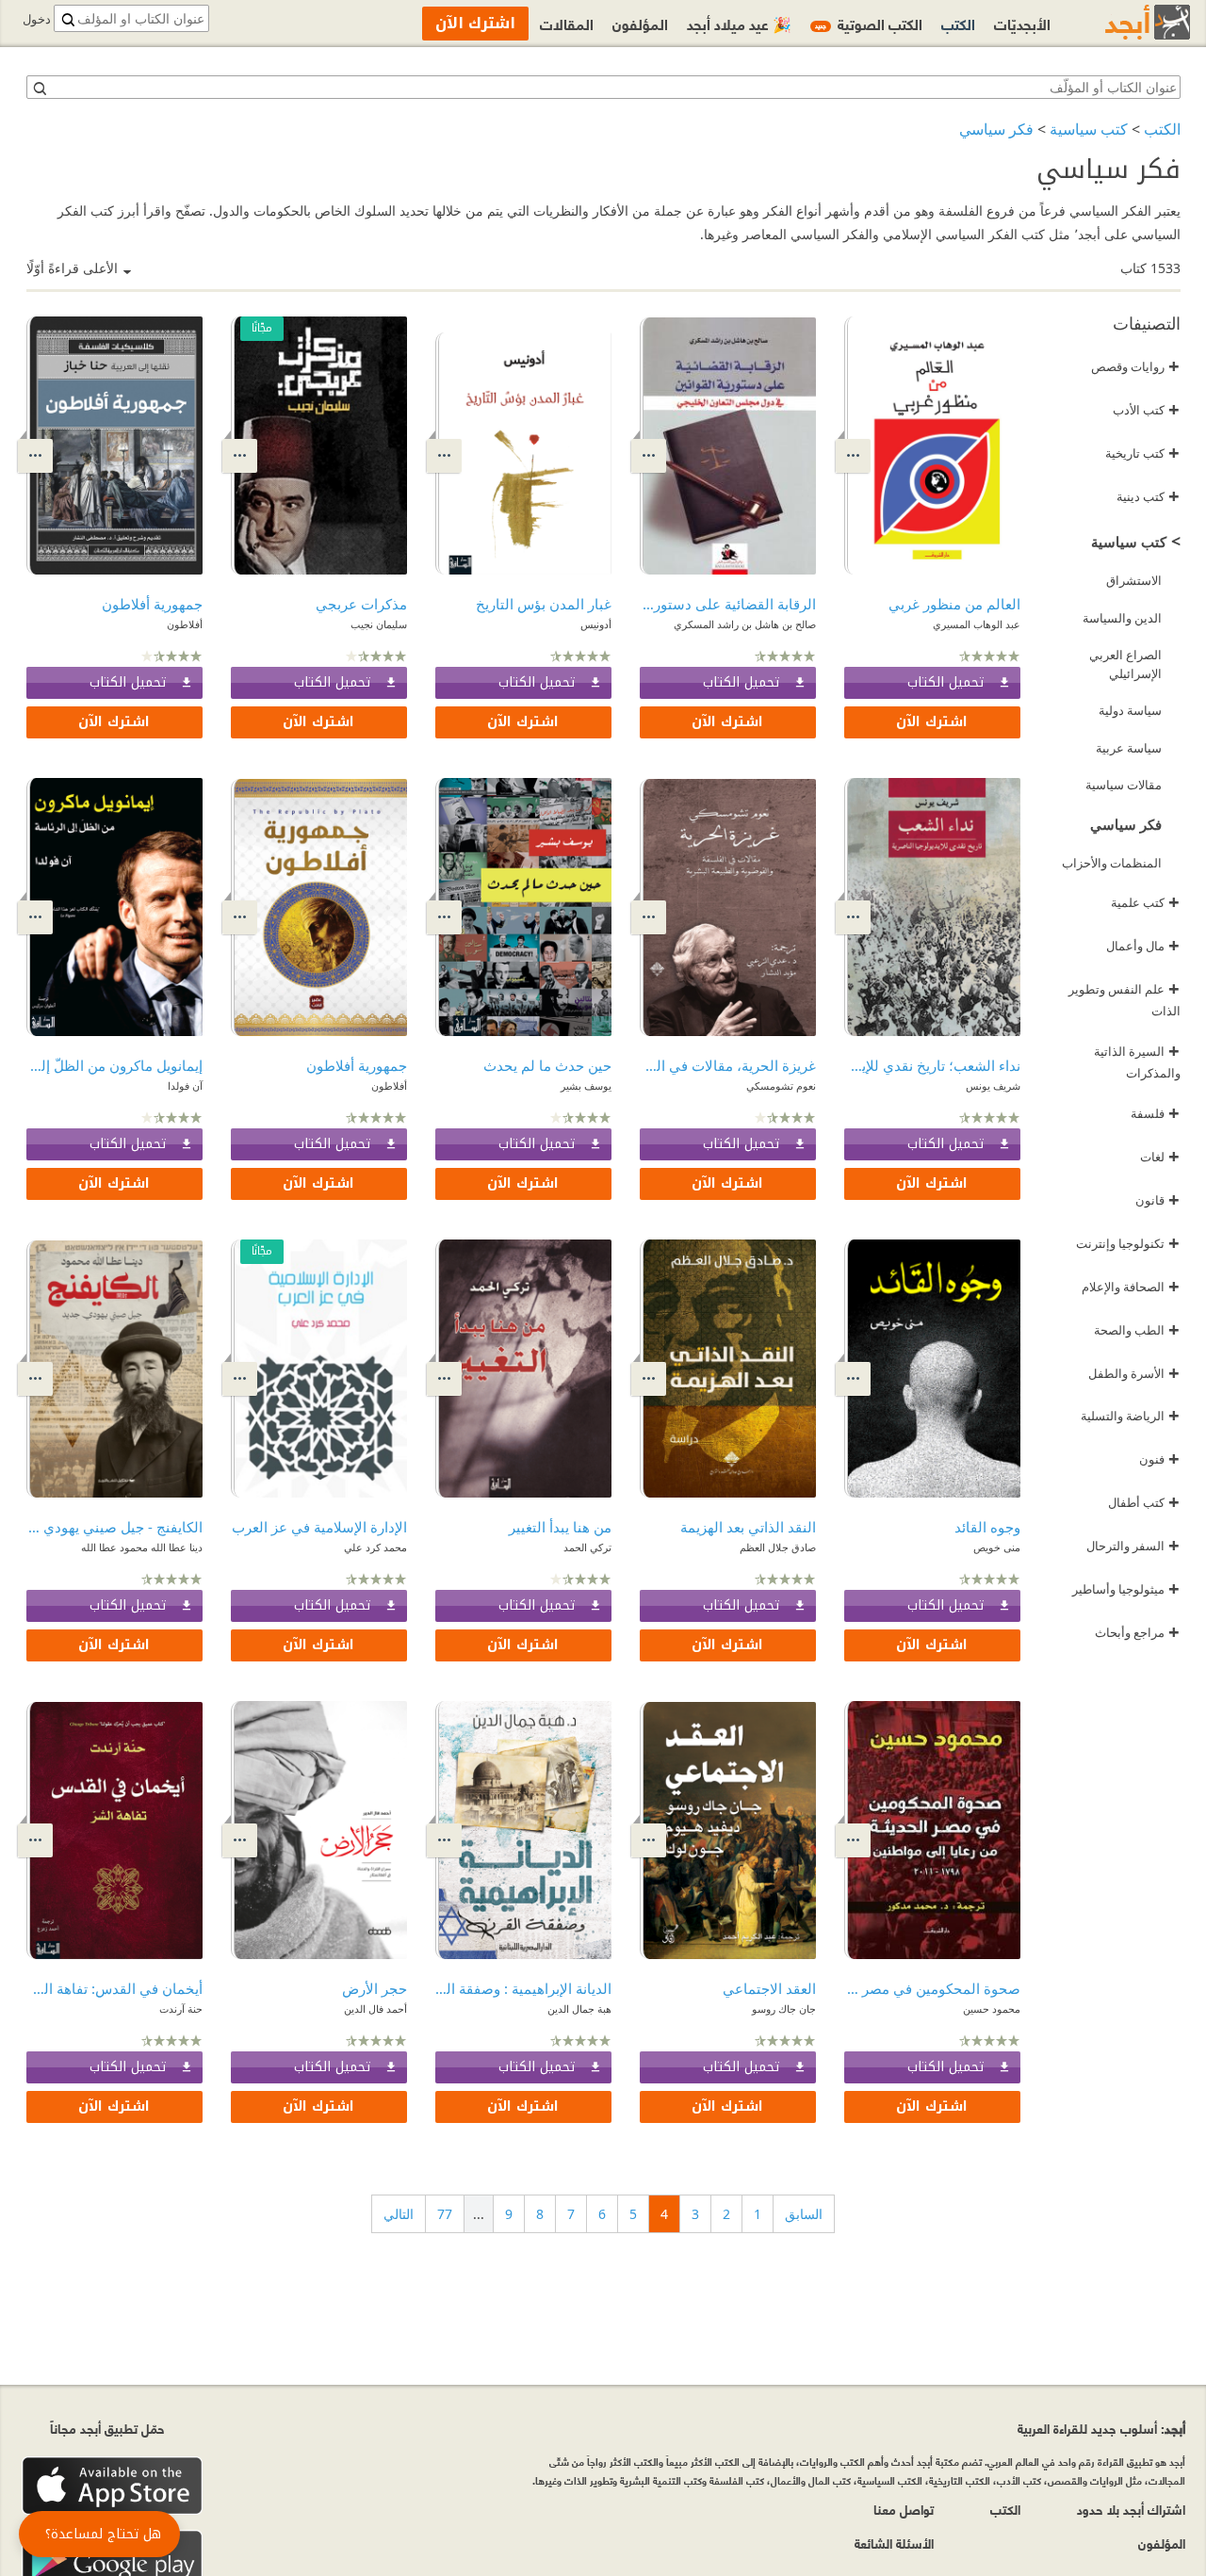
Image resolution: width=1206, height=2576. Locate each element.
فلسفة (1155, 1113)
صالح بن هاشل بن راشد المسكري (745, 624)
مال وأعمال (1143, 946)
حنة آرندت (181, 2009)
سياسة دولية (1130, 710)
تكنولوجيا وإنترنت (1128, 1243)
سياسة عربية (1129, 748)
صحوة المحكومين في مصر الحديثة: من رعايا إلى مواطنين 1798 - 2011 (932, 1988)
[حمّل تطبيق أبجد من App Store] (112, 2486)
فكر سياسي (996, 129)
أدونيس (596, 624)
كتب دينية (1148, 496)
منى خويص (997, 1547)
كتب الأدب (1146, 410)
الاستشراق (1134, 580)
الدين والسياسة (1122, 618)
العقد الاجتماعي (769, 1988)
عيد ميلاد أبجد (739, 23)
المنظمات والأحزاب (1112, 863)
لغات (1160, 1157)
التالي (399, 2214)
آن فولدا (185, 1085)
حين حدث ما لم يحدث (547, 1065)
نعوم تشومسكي (781, 1085)
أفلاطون (185, 624)
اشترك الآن (932, 722)
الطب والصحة (1137, 1330)
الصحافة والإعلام (1131, 1287)
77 (445, 2214)
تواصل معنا (904, 2509)
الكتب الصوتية (869, 23)
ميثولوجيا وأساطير (1126, 1589)
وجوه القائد (987, 1527)
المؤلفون (640, 23)
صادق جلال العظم (778, 1547)
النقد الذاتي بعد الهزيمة (748, 1527)
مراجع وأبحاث (1137, 1632)
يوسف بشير (586, 1085)
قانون (1157, 1200)
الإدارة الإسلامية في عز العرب (319, 1527)
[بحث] (39, 88)
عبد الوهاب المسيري (977, 624)
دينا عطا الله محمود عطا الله (142, 1547)
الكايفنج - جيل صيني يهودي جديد (114, 1527)
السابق (804, 2214)
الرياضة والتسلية (1130, 1416)
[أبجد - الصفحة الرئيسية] (1124, 22)
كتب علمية (1145, 902)
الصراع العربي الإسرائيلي (1125, 664)
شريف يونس (993, 1085)
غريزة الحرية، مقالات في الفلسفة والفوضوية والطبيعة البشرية (728, 1065)
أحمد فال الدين (375, 2009)
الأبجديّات (1022, 23)
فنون (1159, 1459)
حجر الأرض (375, 1988)
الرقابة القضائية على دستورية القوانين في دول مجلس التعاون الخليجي (728, 604)
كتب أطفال (1144, 1502)
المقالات (567, 23)
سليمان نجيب (379, 624)
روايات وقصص (1135, 366)
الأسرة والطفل (1134, 1373)
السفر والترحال (1133, 1546)
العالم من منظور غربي (954, 604)
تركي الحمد (587, 1547)
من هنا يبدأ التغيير (560, 1527)
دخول (37, 19)
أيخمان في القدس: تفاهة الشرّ (114, 1988)
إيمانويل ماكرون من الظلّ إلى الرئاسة (114, 1065)
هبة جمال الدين (579, 2009)
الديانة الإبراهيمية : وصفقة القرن (523, 1988)
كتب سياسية (1089, 129)
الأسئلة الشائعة (894, 2543)
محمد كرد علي (375, 1547)
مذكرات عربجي (361, 604)
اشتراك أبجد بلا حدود (1131, 2509)
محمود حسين (992, 2009)
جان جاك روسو (784, 2009)
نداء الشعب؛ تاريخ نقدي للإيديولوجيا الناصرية (932, 1065)
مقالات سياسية (1124, 785)
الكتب (1162, 129)
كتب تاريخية (1142, 453)
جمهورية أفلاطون (152, 604)
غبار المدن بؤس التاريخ (544, 604)
